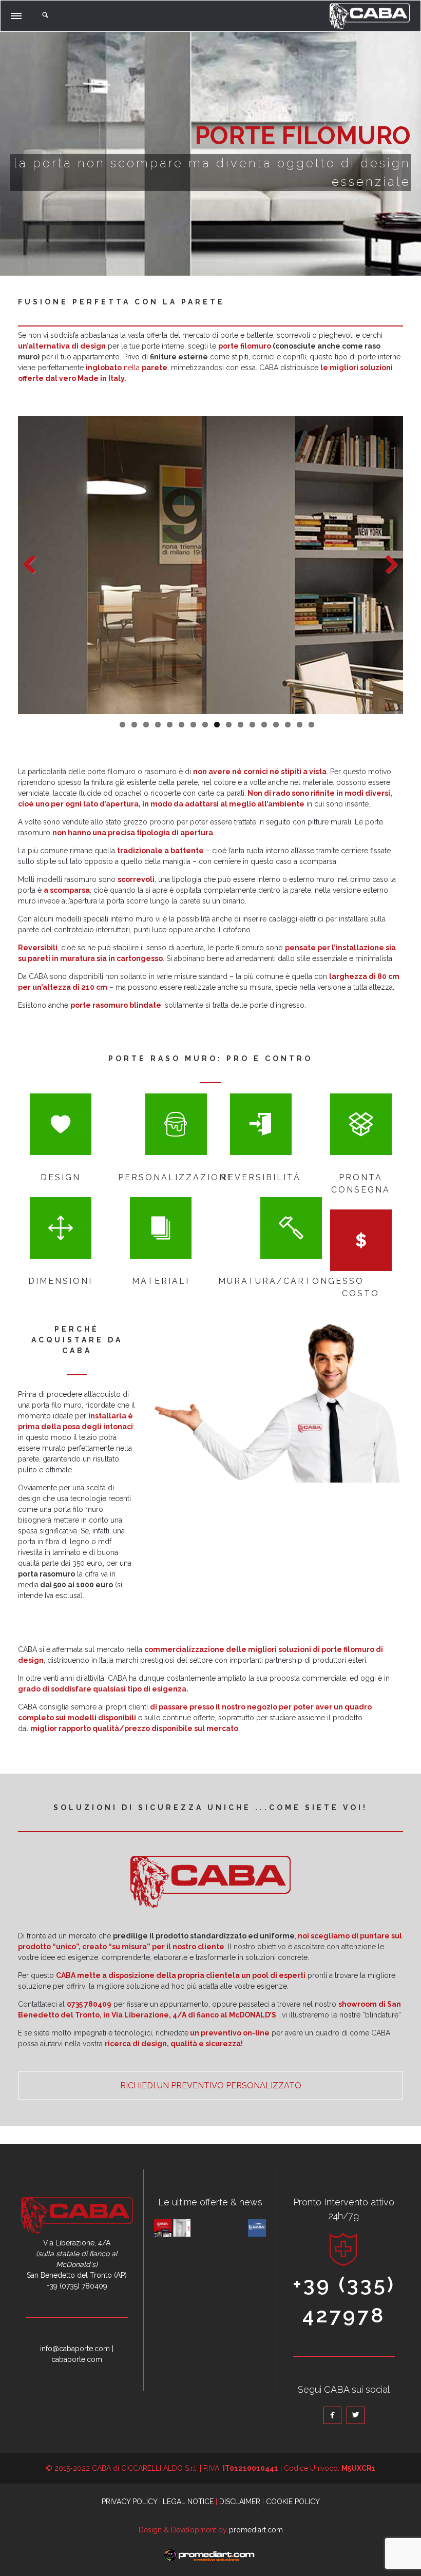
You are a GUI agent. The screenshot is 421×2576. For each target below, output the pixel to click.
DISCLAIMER (240, 2502)
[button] (17, 14)
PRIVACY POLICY (129, 2502)
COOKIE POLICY (293, 2502)
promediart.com (256, 2530)
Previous (33, 565)
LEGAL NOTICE (188, 2502)
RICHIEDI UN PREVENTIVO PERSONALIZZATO (211, 2085)
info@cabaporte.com (75, 2349)
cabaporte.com (77, 2359)
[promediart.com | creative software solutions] (209, 2561)
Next (388, 565)
